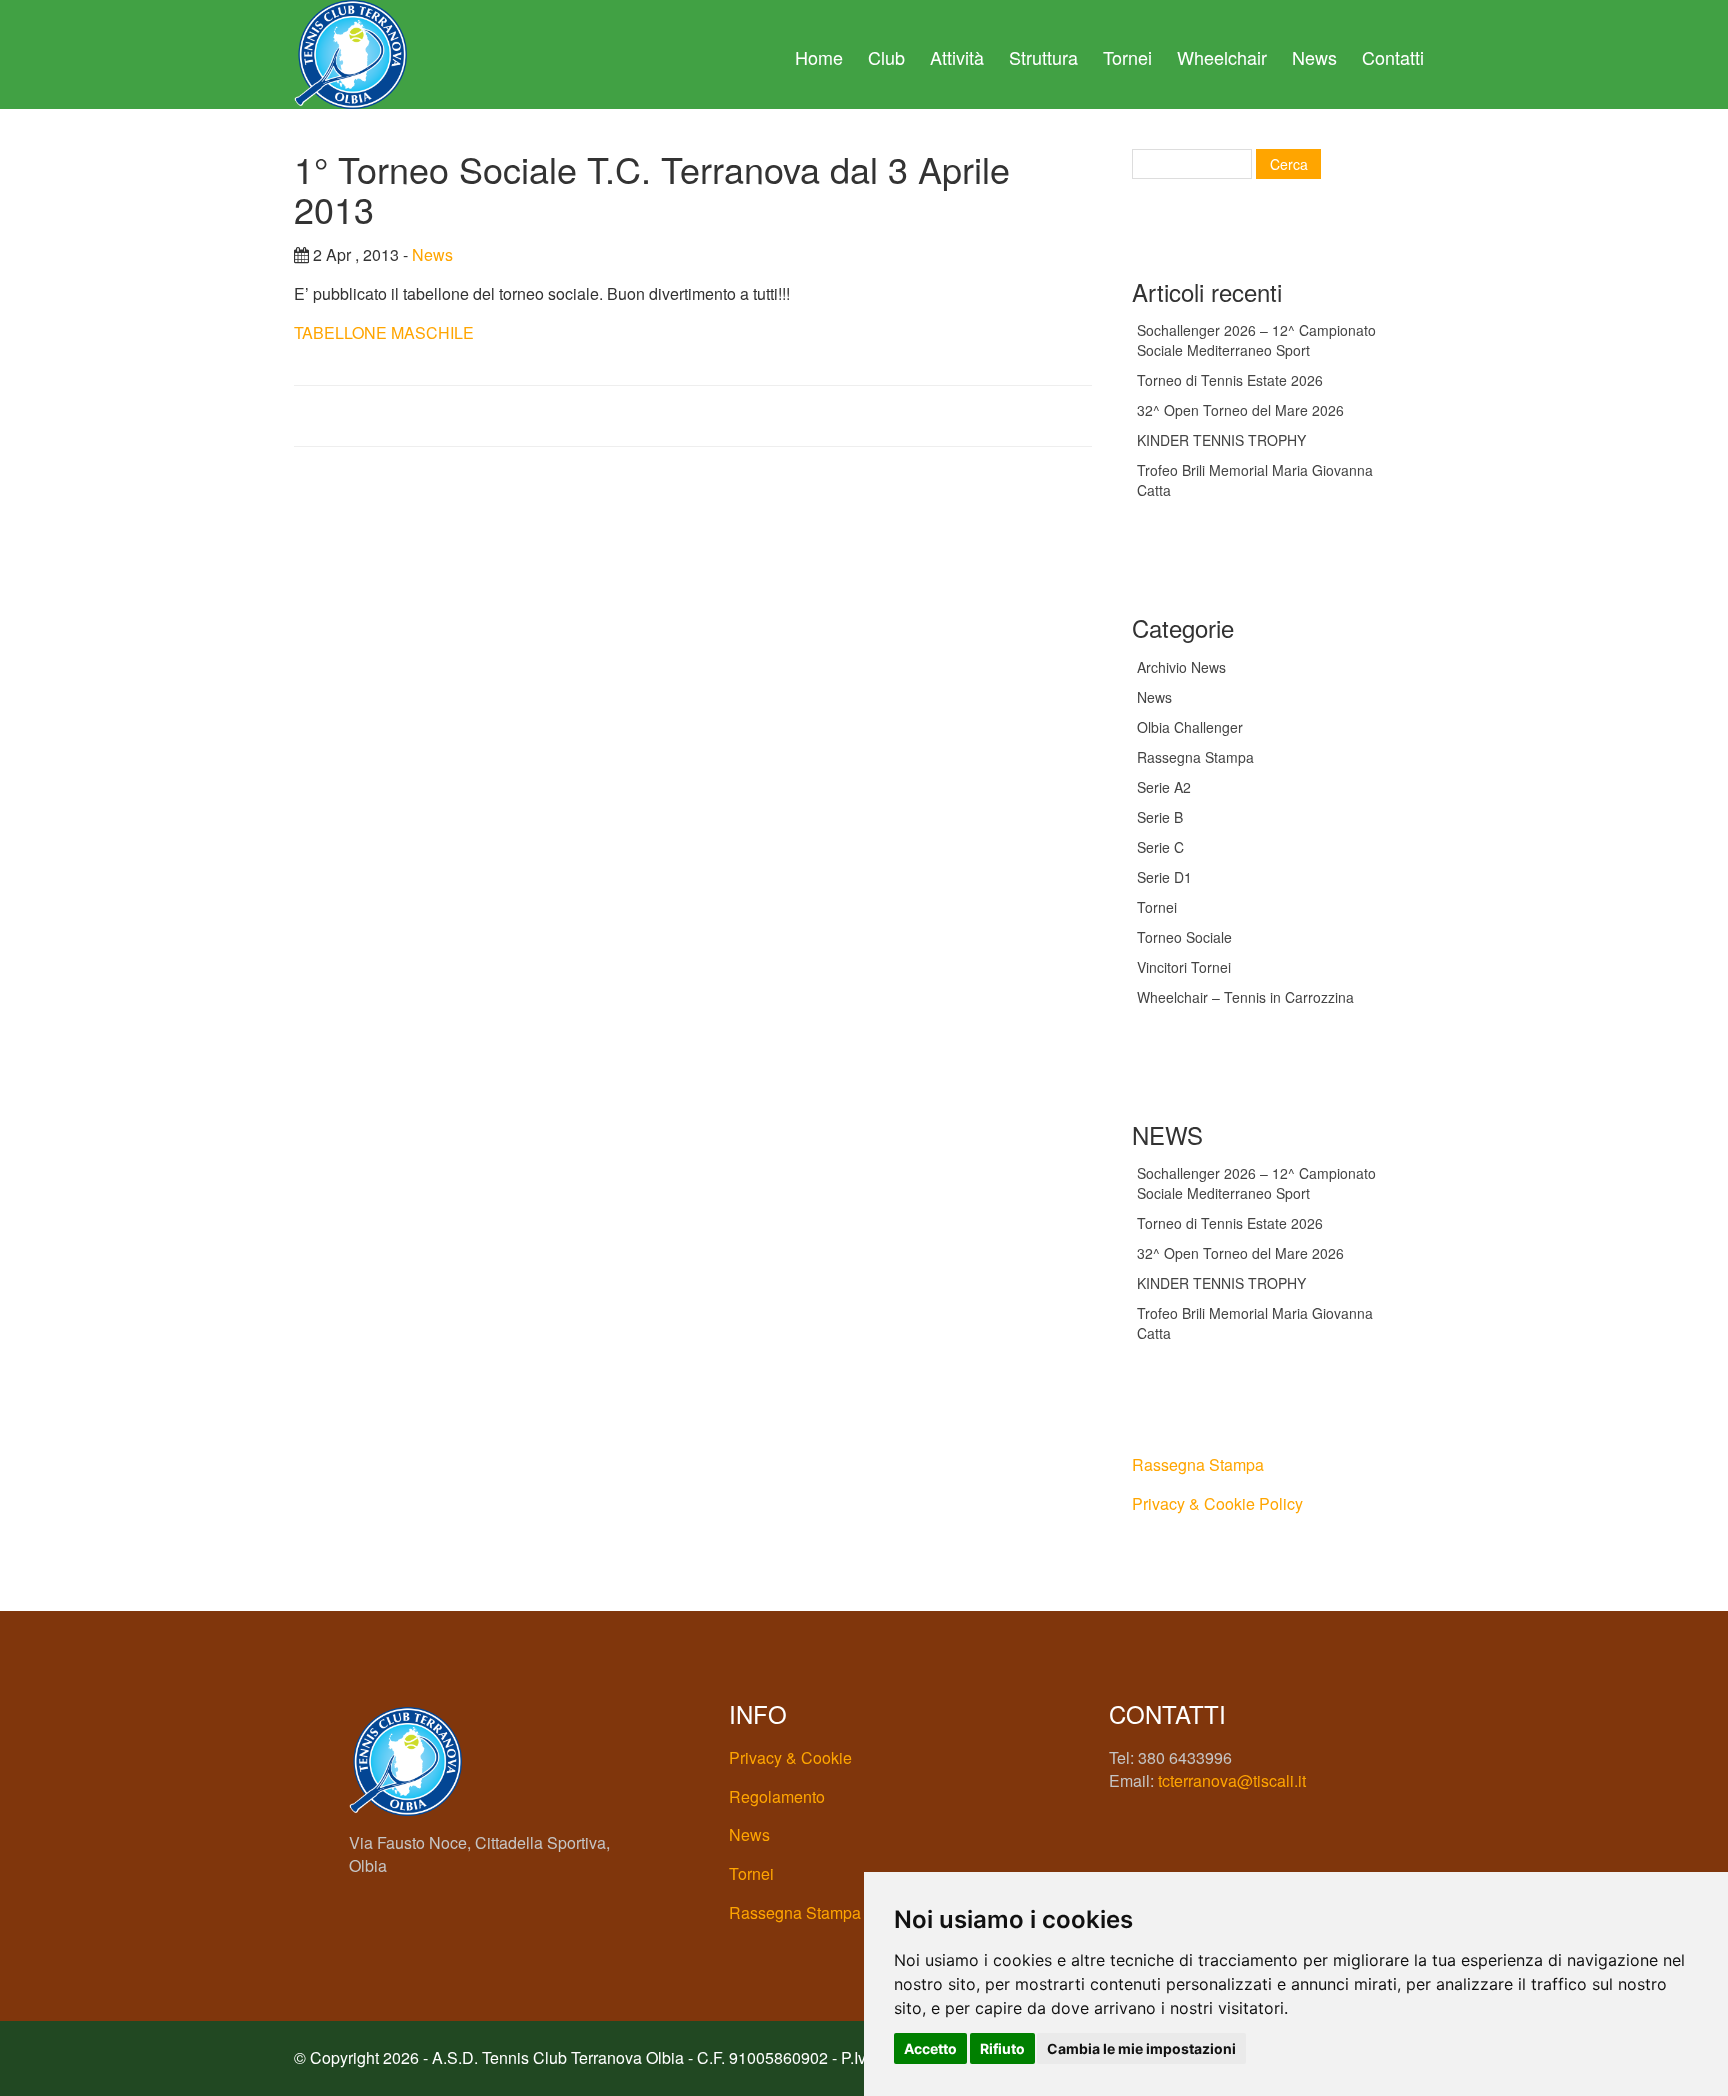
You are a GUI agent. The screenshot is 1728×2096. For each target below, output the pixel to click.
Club (886, 57)
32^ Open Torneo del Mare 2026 (1240, 410)
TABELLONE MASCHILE (384, 332)
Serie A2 (1164, 787)
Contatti (1393, 57)
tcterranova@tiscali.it (1232, 1780)
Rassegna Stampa (1195, 757)
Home (819, 57)
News (1314, 57)
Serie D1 (1164, 877)
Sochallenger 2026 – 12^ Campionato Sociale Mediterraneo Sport (1256, 340)
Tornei (1127, 57)
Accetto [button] (930, 2048)
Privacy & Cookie (790, 1757)
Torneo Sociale (1184, 937)
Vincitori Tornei (1184, 967)
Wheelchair (1222, 57)
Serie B (1160, 817)
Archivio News (1181, 667)
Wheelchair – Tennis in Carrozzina (1245, 997)
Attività (957, 57)
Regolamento (777, 1796)
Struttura (1043, 57)
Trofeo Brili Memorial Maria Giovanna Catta (1255, 480)
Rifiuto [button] (1002, 2048)
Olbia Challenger (1190, 727)
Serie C (1160, 847)
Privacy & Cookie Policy (1217, 1503)
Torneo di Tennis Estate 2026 (1230, 380)
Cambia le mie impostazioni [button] (1141, 2048)
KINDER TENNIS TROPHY (1221, 440)
